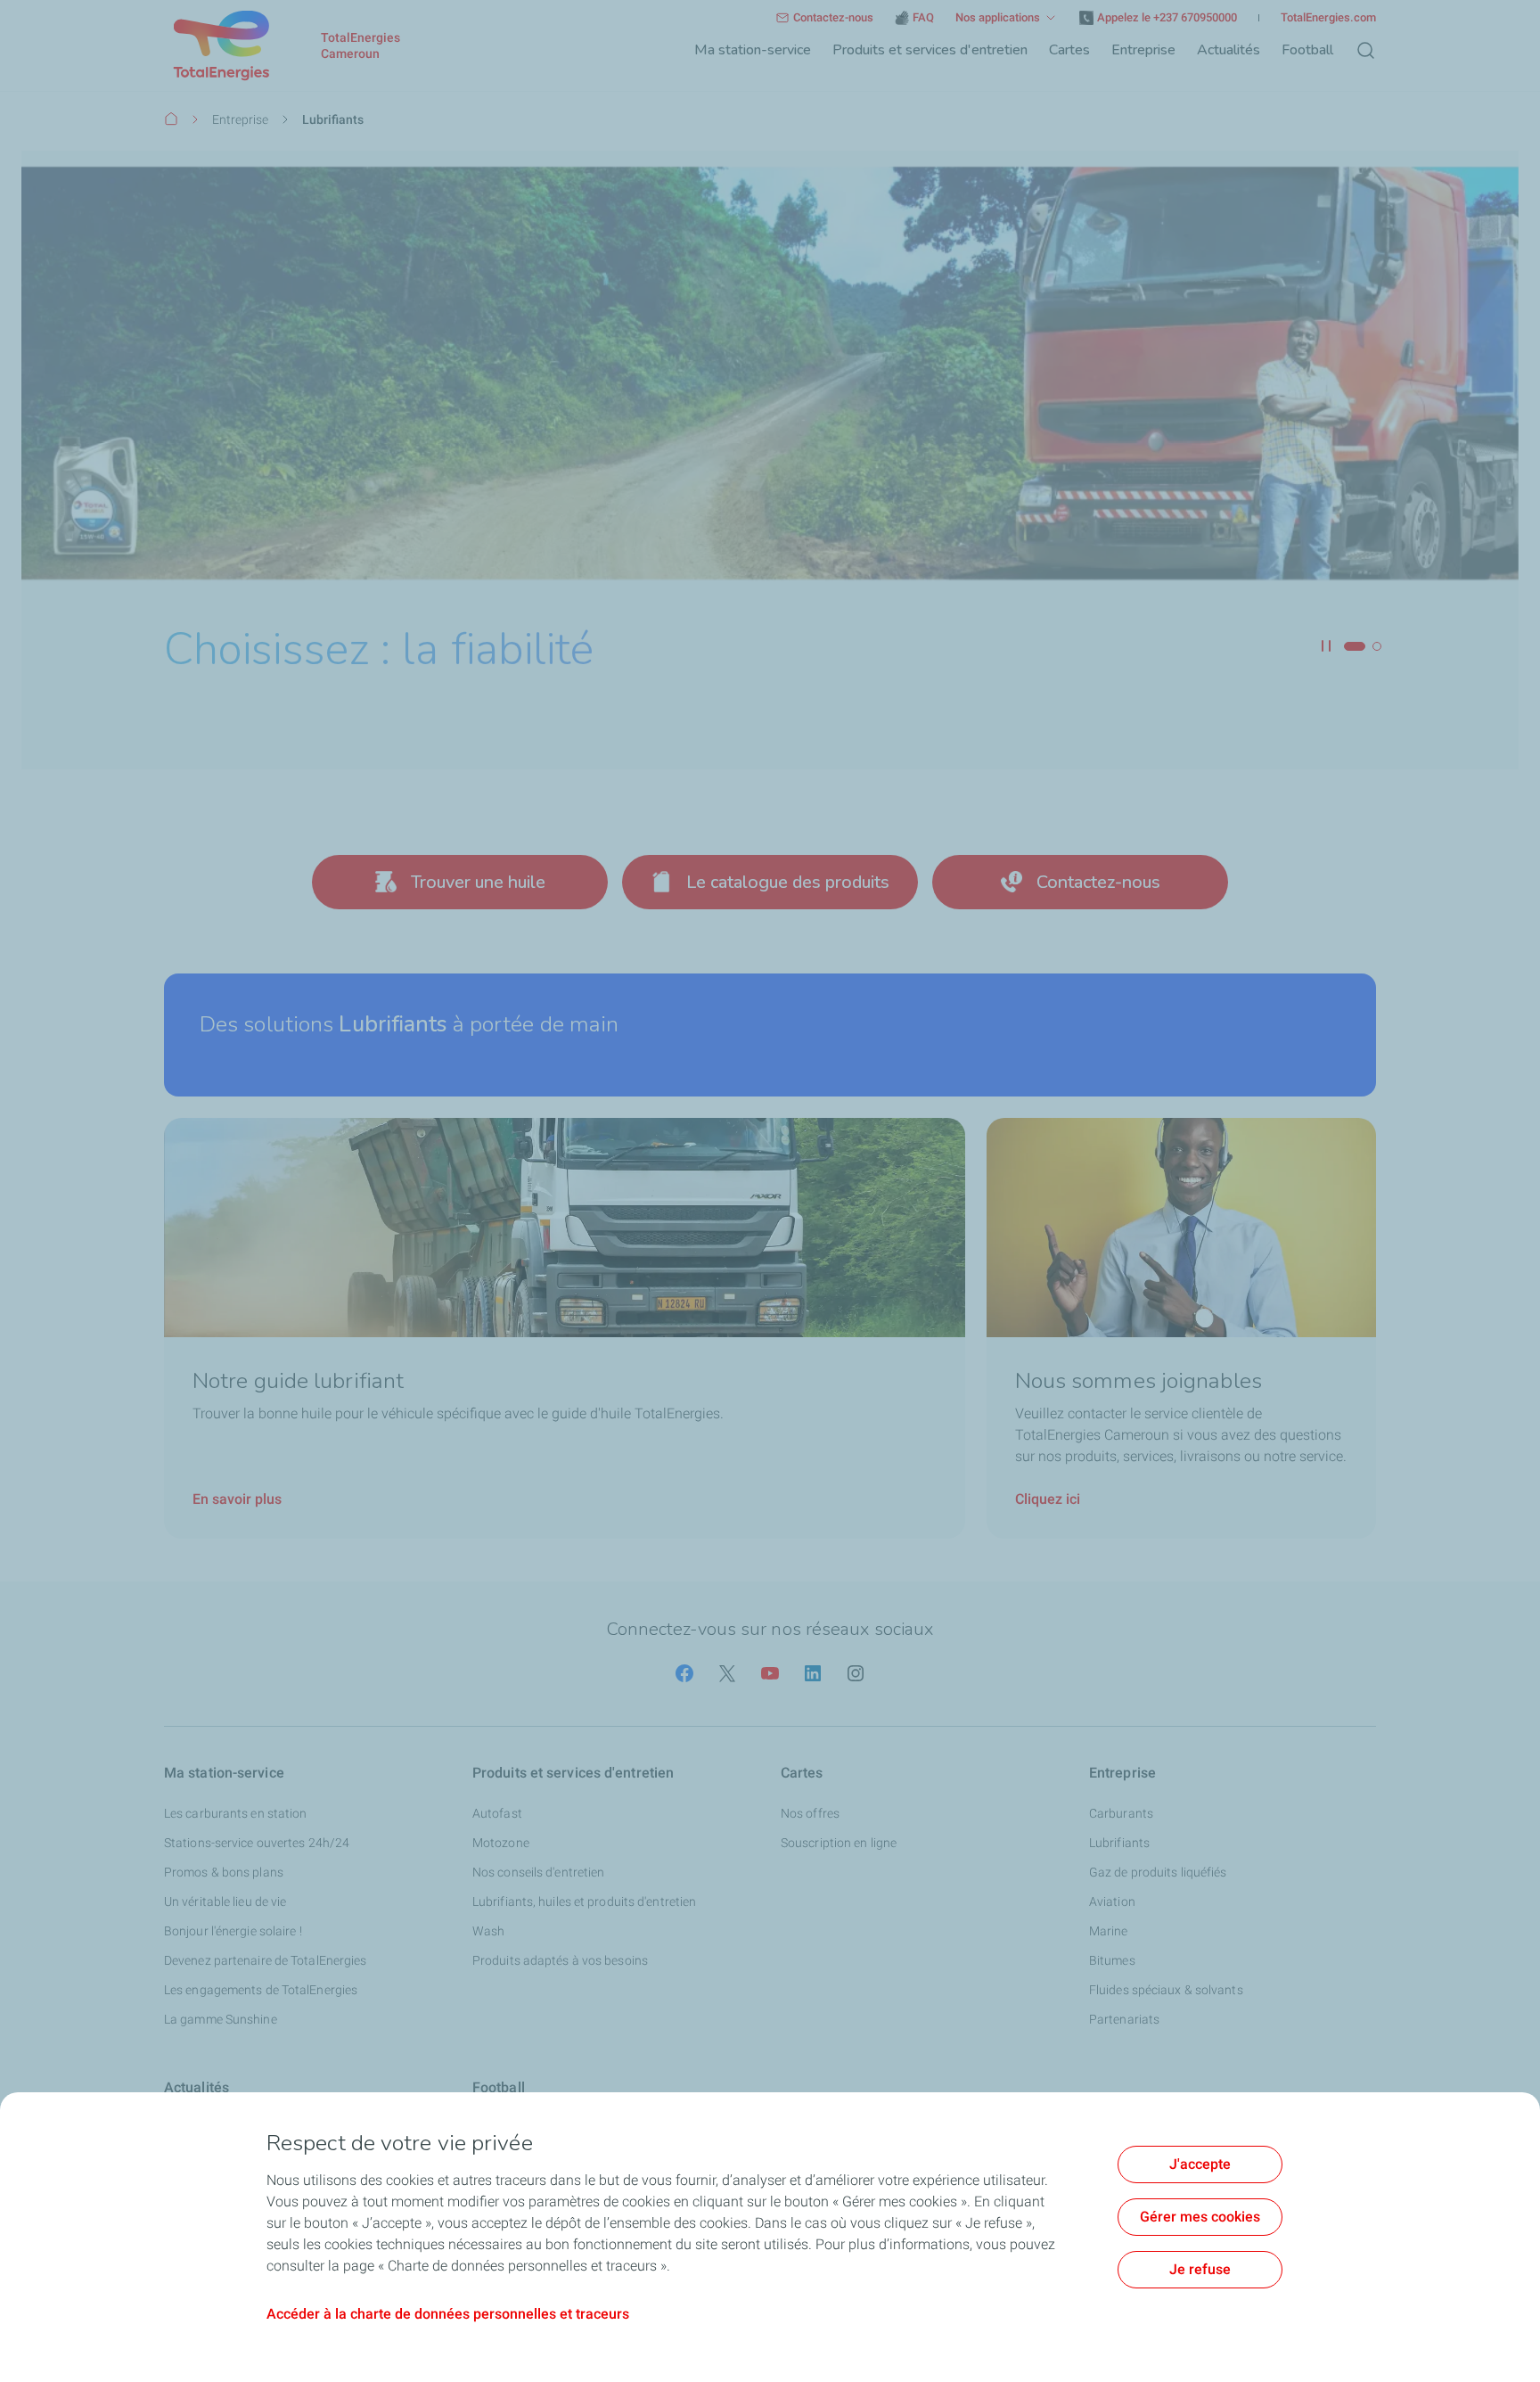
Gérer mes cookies (1200, 2217)
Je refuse (1200, 2269)
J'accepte (1200, 2164)
